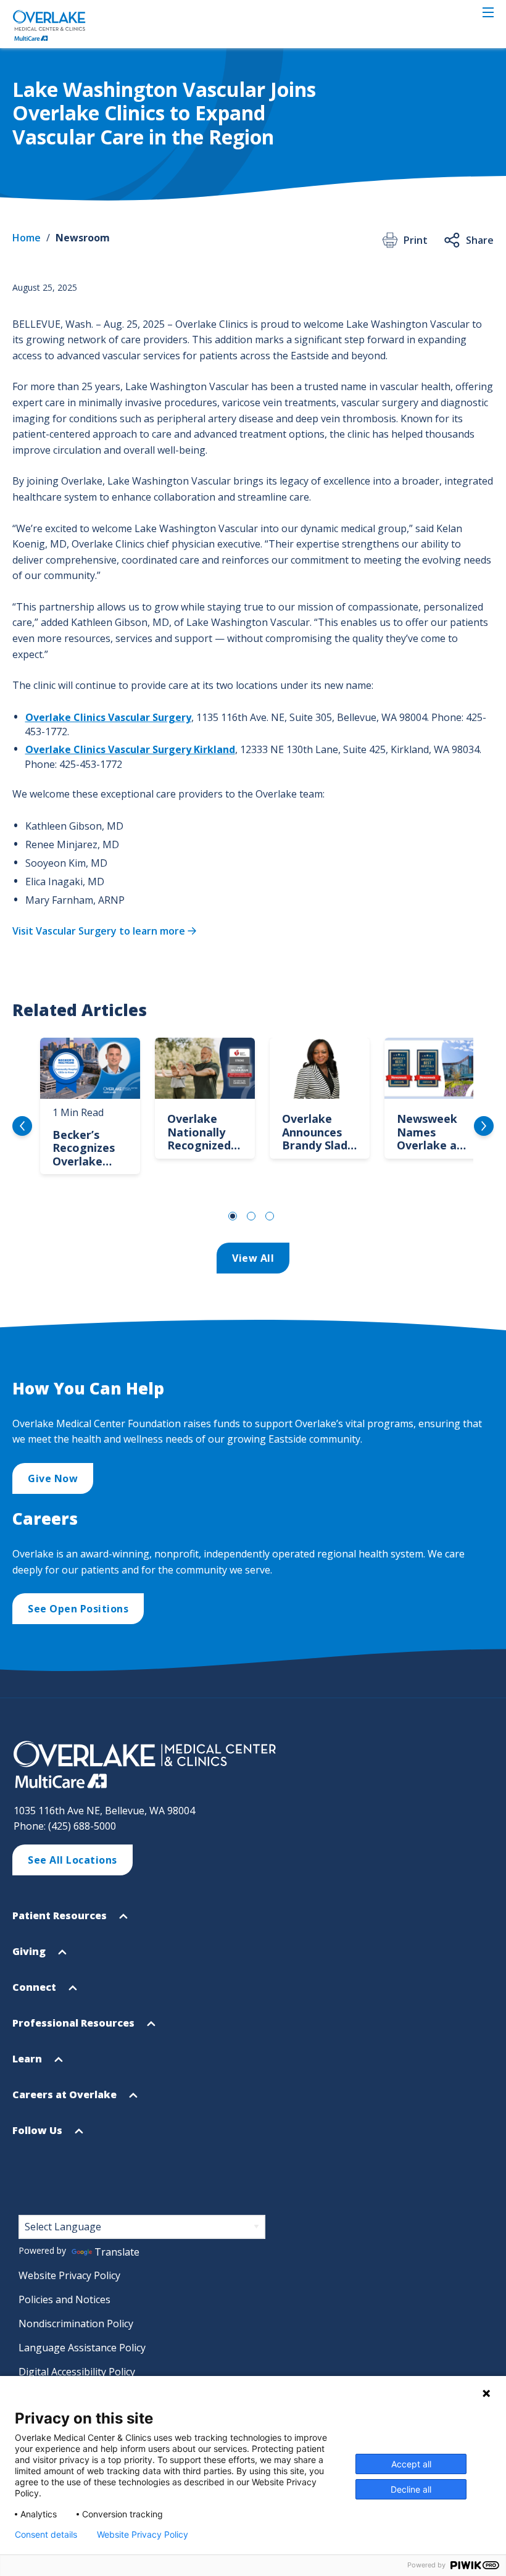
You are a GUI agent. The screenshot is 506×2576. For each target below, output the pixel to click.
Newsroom (83, 238)
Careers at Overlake (66, 2100)
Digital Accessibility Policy (77, 2372)
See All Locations (73, 1860)
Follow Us (39, 2136)
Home (27, 238)
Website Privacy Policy (69, 2275)
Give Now (53, 1478)
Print (416, 240)
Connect (35, 1993)
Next (484, 1126)
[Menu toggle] (488, 12)
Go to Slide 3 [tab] (270, 1216)
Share (480, 240)
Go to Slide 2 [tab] (251, 1216)
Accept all (411, 2464)
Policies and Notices (64, 2299)
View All (253, 1258)
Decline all (411, 2489)
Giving (30, 1957)
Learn (28, 2064)
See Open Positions (78, 1609)
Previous (22, 1126)
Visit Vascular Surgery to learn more (99, 931)
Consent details (46, 2535)
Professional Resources (75, 2028)
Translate (117, 2252)
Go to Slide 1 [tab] (233, 1216)
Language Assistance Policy (82, 2348)
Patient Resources (61, 1921)
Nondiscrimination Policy (76, 2324)
